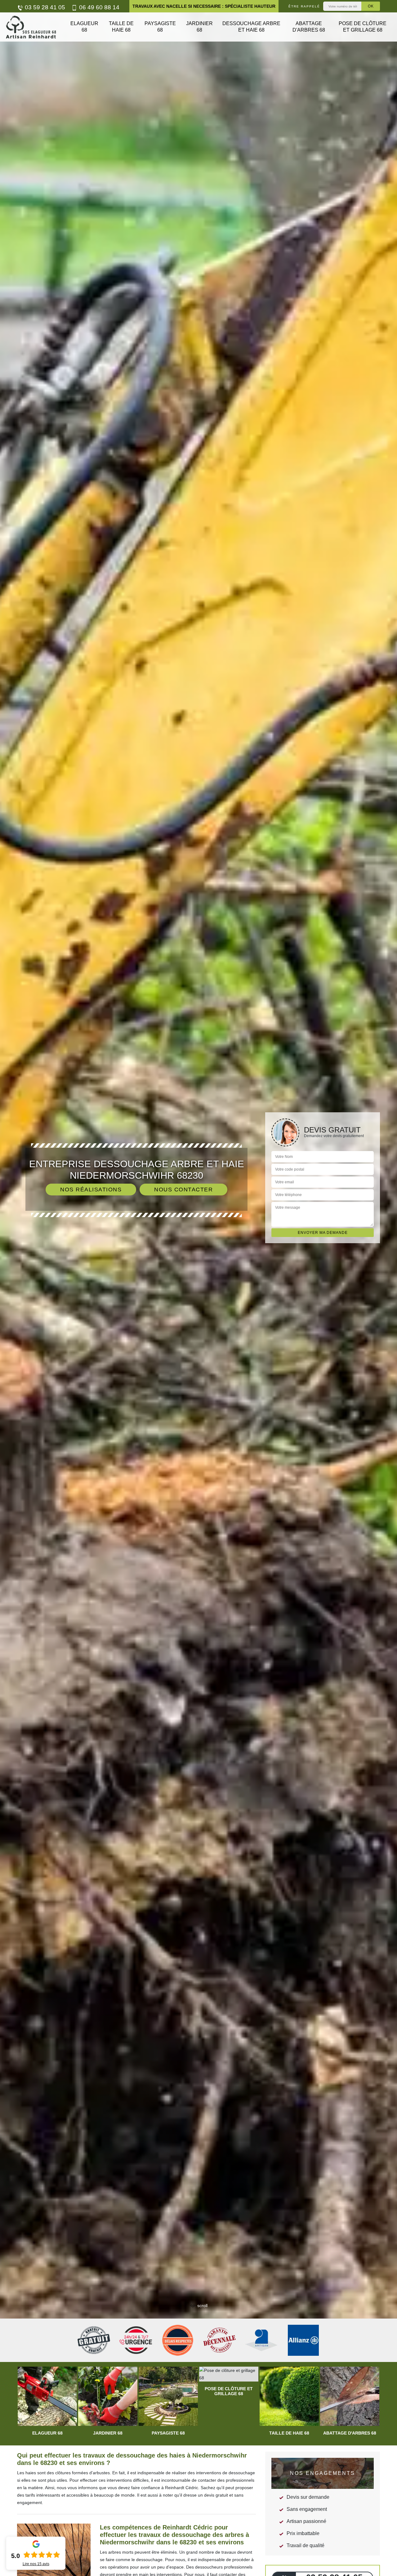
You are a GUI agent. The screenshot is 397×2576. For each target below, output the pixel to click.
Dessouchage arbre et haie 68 (251, 27)
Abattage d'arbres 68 (309, 27)
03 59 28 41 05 (44, 7)
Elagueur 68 (84, 27)
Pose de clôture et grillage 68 (363, 27)
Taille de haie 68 (121, 27)
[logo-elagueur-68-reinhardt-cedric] (31, 27)
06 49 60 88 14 (98, 7)
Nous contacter (183, 1190)
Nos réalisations (91, 1190)
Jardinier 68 (199, 27)
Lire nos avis (36, 2564)
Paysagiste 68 (160, 27)
